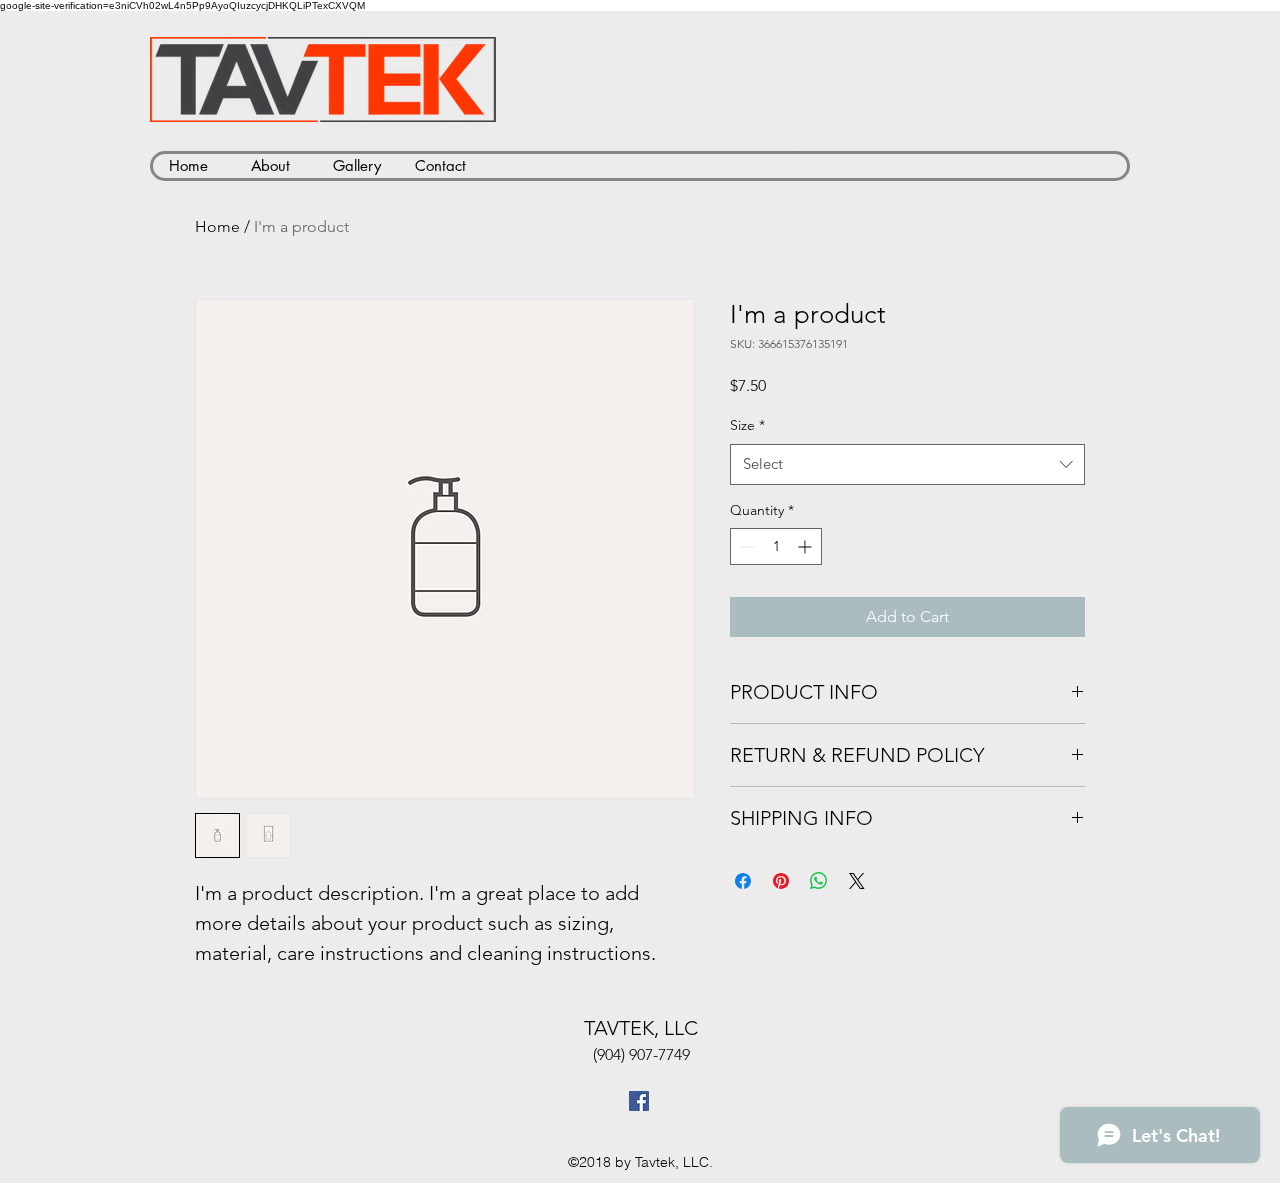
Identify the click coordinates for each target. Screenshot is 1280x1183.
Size (747, 425)
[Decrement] (745, 546)
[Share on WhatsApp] (819, 881)
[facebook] (639, 1101)
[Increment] (806, 546)
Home (217, 226)
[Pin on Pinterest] (781, 881)
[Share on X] (857, 881)
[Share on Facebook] (743, 881)
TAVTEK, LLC (641, 1028)
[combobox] (907, 464)
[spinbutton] (776, 546)
